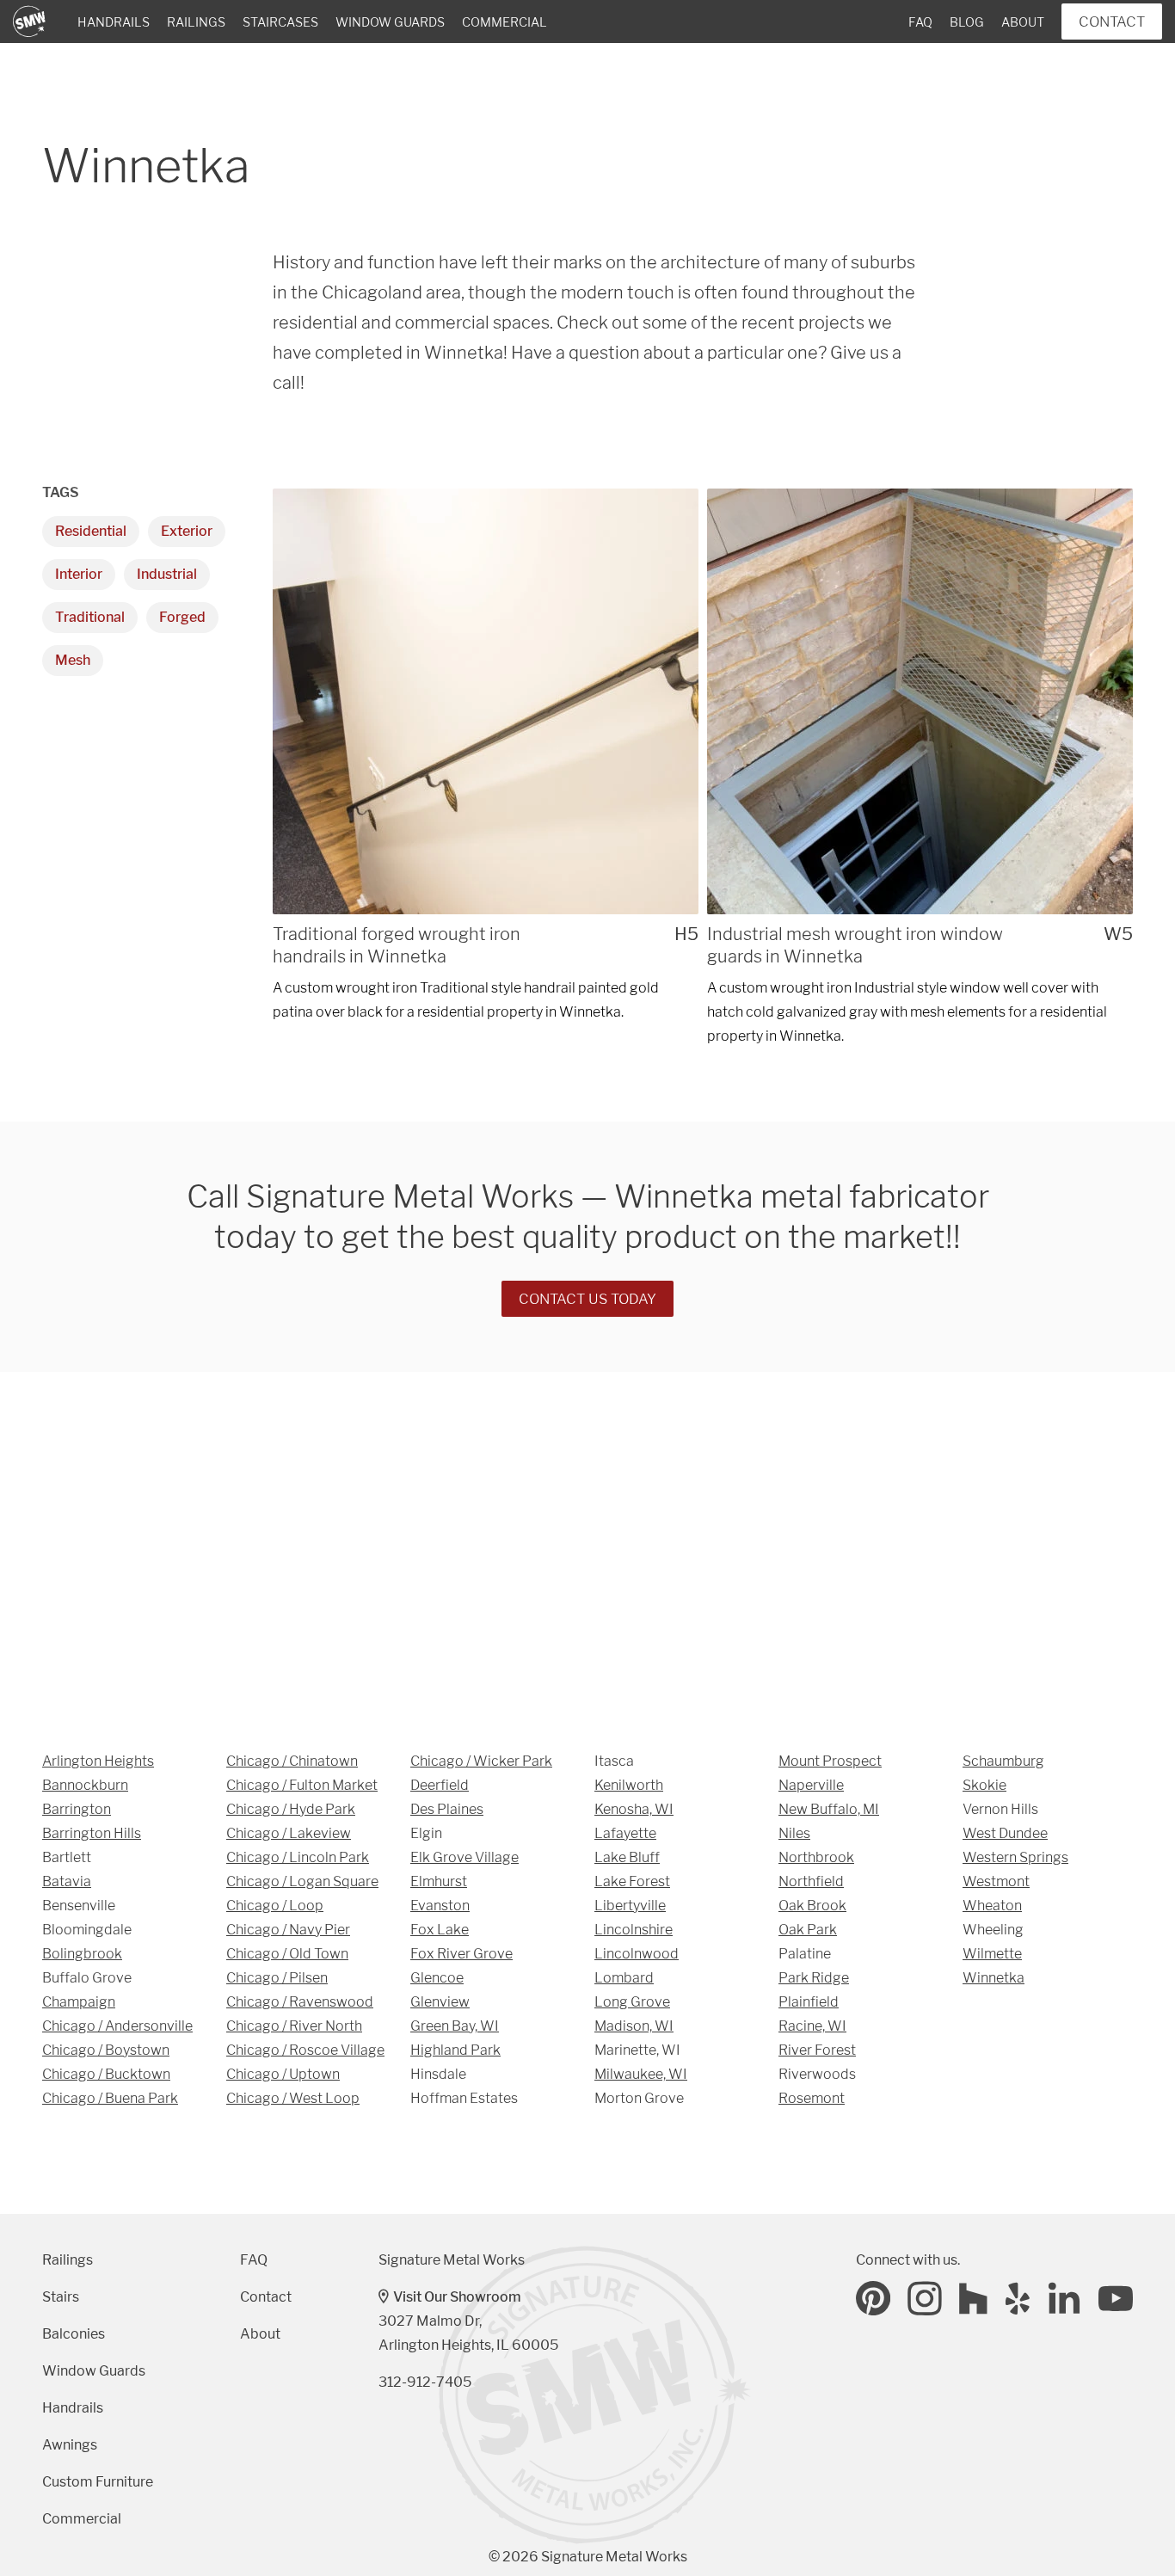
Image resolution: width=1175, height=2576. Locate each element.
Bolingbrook (82, 1954)
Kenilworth (629, 1785)
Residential (91, 531)
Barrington (77, 1809)
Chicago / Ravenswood (300, 2002)
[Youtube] (1116, 2298)
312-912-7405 (425, 2382)
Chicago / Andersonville (117, 2026)
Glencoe (437, 1978)
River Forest (817, 2050)
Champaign (79, 2002)
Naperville (811, 1785)
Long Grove (632, 2002)
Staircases (280, 22)
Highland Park (455, 2050)
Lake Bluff (627, 1857)
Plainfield (809, 2002)
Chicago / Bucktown (106, 2074)
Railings (196, 22)
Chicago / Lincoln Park (298, 1857)
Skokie (984, 1785)
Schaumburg (1003, 1761)
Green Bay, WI (455, 2026)
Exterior (187, 531)
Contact (1112, 22)
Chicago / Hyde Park (291, 1809)
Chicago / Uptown (283, 2074)
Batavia (67, 1881)
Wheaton (992, 1906)
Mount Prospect (830, 1761)
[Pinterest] (873, 2298)
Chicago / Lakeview (289, 1833)
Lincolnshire (634, 1930)
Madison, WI (634, 2026)
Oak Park (808, 1930)
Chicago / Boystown (106, 2050)
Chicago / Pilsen (277, 1978)
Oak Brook (812, 1906)
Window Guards (390, 22)
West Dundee (1005, 1833)
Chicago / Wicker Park (481, 1761)
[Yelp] (1018, 2298)
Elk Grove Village (464, 1857)
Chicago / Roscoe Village (305, 2050)
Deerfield (440, 1785)
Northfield (811, 1881)
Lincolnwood (637, 1954)
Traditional (90, 617)
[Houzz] (974, 2298)
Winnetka (994, 1978)
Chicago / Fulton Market (302, 1785)
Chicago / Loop (275, 1906)
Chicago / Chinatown (292, 1761)
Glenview (440, 2002)
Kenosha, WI (634, 1809)
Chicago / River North (294, 2026)
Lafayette (625, 1833)
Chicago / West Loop (293, 2098)
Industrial (167, 574)
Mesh (73, 660)
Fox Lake (440, 1930)
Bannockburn (85, 1785)
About (1023, 22)
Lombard (624, 1978)
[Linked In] (1065, 2298)
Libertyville (630, 1906)
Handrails (114, 22)
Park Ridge (814, 1978)
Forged (182, 617)
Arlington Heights (98, 1761)
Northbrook (816, 1857)
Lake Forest (632, 1881)
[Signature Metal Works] (30, 22)
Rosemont (812, 2098)
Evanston (440, 1906)
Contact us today (587, 1299)
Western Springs (1015, 1857)
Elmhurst (439, 1881)
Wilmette (992, 1954)
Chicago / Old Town (287, 1954)
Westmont (996, 1881)
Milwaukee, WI (641, 2074)
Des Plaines (447, 1809)
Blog (967, 22)
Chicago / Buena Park (110, 2098)
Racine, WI (812, 2026)
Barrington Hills (92, 1833)
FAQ (920, 22)
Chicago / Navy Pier (288, 1930)
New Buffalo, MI (829, 1809)
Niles (794, 1833)
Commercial (504, 22)
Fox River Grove (461, 1954)
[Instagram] (925, 2298)
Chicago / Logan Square (302, 1881)
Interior (79, 574)
